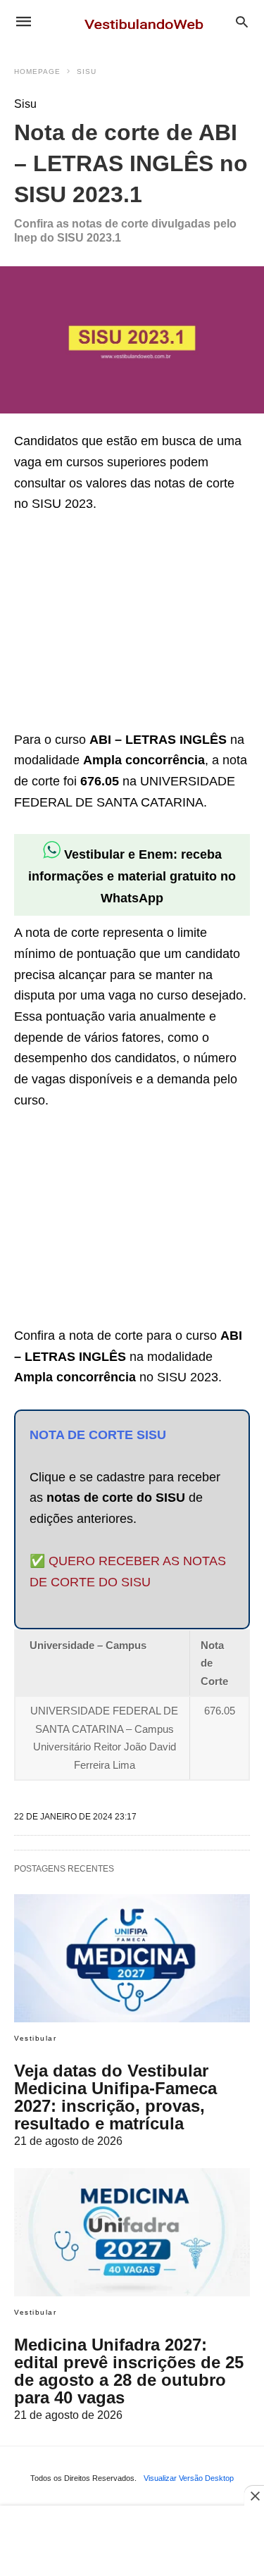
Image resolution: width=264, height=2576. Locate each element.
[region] (120, 624)
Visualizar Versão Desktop (189, 2478)
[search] (242, 21)
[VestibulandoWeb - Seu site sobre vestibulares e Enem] (148, 21)
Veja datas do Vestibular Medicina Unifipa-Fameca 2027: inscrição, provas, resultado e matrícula (115, 2097)
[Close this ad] (254, 2496)
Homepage (37, 71)
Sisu (87, 71)
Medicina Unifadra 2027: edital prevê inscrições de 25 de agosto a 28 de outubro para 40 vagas (129, 2371)
